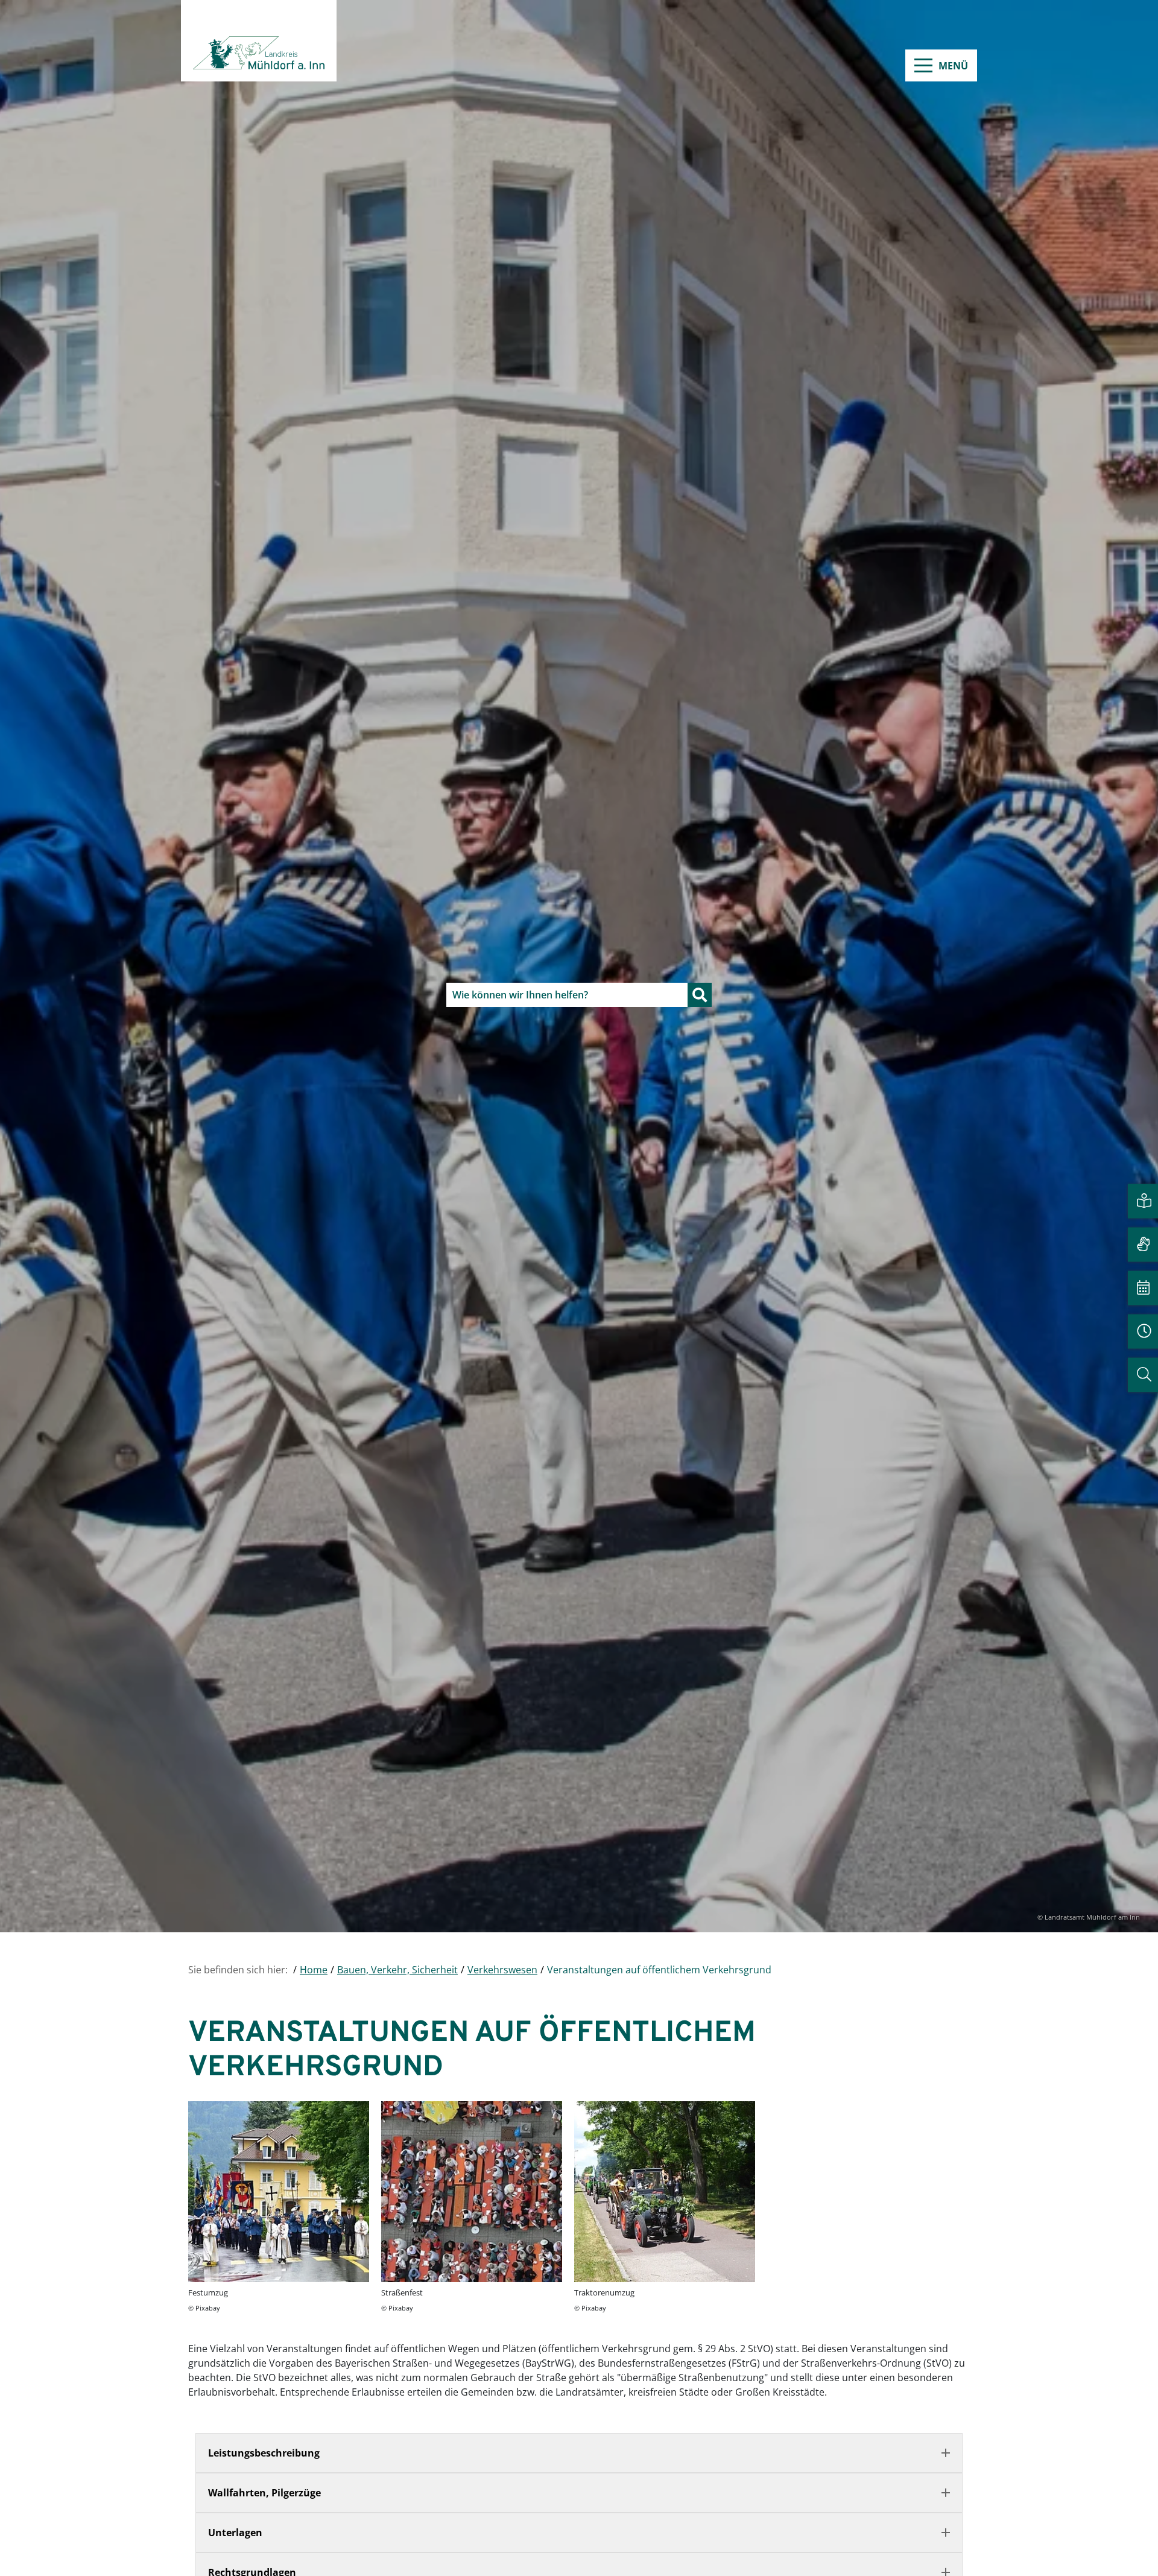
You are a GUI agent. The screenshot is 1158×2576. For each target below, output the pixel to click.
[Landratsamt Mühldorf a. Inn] (259, 41)
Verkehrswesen (502, 1970)
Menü (953, 66)
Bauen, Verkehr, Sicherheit (397, 1970)
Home (314, 1970)
